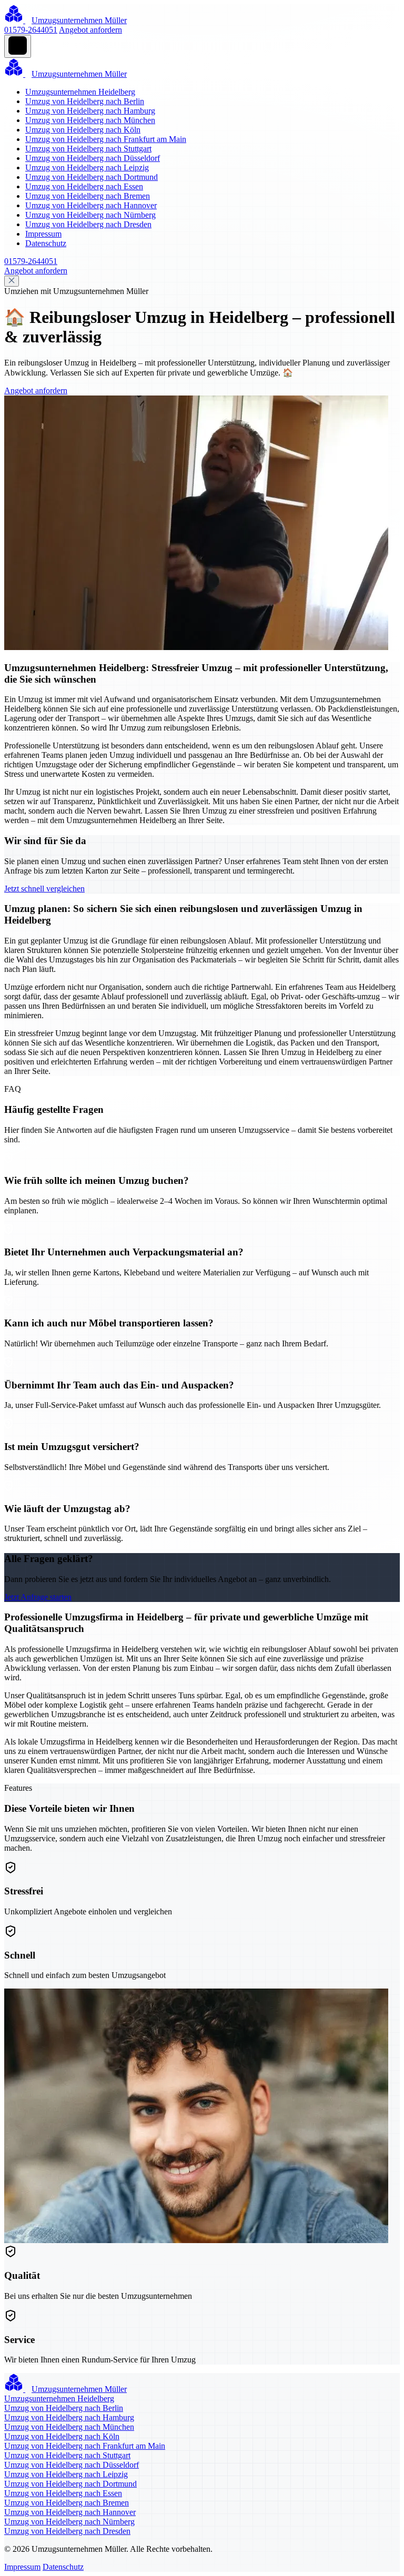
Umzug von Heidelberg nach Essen (84, 186)
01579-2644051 (31, 30)
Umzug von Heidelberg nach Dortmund (92, 177)
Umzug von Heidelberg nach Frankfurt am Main (106, 139)
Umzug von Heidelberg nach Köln (83, 130)
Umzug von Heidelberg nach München (90, 120)
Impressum (43, 234)
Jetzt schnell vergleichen (44, 889)
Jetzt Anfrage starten (38, 1597)
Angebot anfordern (90, 30)
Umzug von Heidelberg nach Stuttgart (88, 149)
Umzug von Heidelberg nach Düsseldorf (93, 158)
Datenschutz (46, 243)
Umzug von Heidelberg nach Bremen (88, 196)
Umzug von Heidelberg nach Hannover (91, 205)
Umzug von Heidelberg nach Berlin (85, 101)
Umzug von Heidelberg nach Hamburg (90, 111)
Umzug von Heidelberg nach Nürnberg (90, 215)
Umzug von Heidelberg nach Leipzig (87, 168)
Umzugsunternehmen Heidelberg (80, 92)
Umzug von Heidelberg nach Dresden (88, 224)
